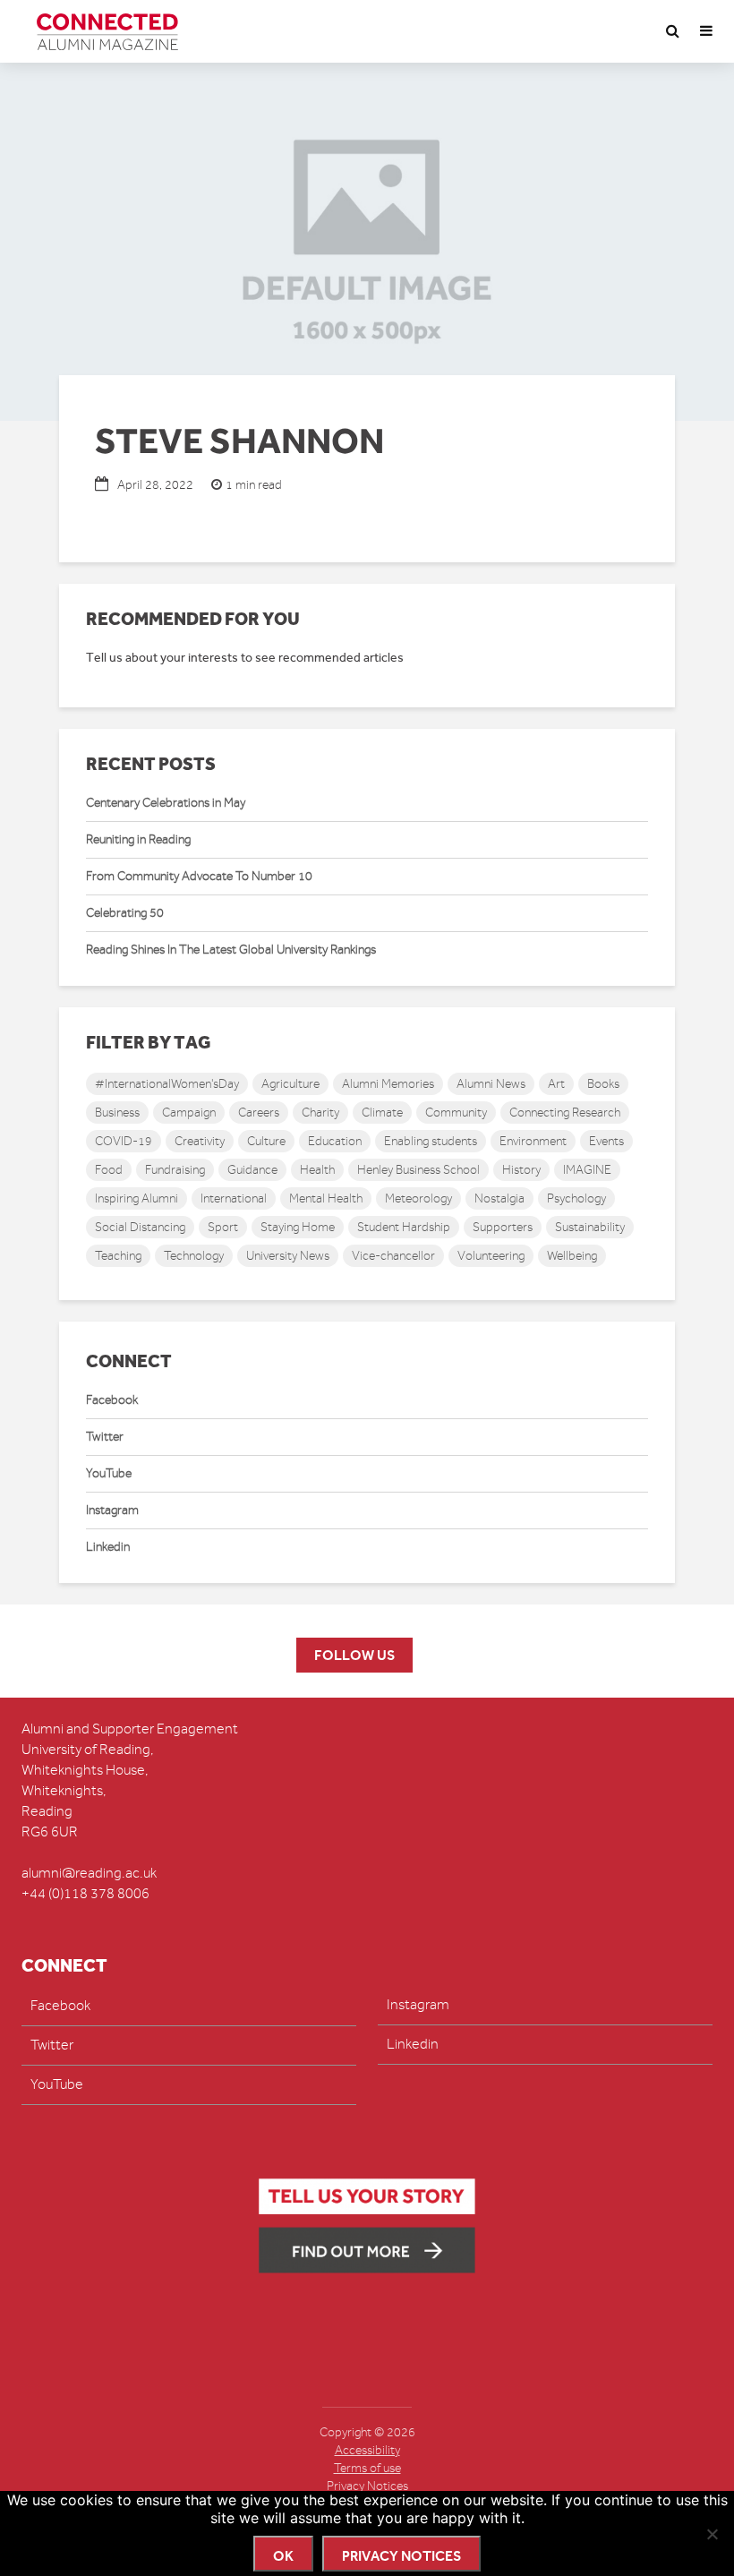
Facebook (112, 1400)
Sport (223, 1227)
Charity (320, 1113)
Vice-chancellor (393, 1256)
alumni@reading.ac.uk (89, 1873)
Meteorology (418, 1198)
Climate (382, 1113)
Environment (533, 1141)
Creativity (200, 1141)
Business (117, 1113)
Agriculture (290, 1084)
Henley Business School (418, 1170)
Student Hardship (404, 1227)
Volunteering (491, 1256)
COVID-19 (124, 1141)
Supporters (503, 1227)
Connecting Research (565, 1113)
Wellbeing (572, 1256)
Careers (259, 1113)
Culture (266, 1141)
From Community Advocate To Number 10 (199, 876)
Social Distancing (140, 1227)
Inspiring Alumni (137, 1198)
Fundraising (175, 1170)
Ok (283, 2556)
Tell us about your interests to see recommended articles (245, 658)
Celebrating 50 (125, 913)
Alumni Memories (388, 1084)
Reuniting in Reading (138, 839)
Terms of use (367, 2468)
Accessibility (367, 2450)
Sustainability (590, 1227)
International (234, 1198)
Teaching (118, 1256)
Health (317, 1170)
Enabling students (431, 1141)
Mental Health (326, 1198)
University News (288, 1256)
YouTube (109, 1473)
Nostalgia (499, 1198)
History (521, 1170)
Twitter (105, 1437)
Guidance (252, 1170)
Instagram (112, 1510)
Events (606, 1141)
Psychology (576, 1198)
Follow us (354, 1655)
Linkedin (108, 1547)
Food (109, 1170)
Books (603, 1084)
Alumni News (491, 1084)
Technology (194, 1256)
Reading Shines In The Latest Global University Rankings (231, 950)
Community (456, 1113)
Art (556, 1084)
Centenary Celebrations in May (166, 803)
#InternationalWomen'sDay (167, 1084)
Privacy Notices (367, 2486)
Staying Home (298, 1227)
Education (335, 1141)
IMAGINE (587, 1170)
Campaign (189, 1113)
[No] (712, 2534)
